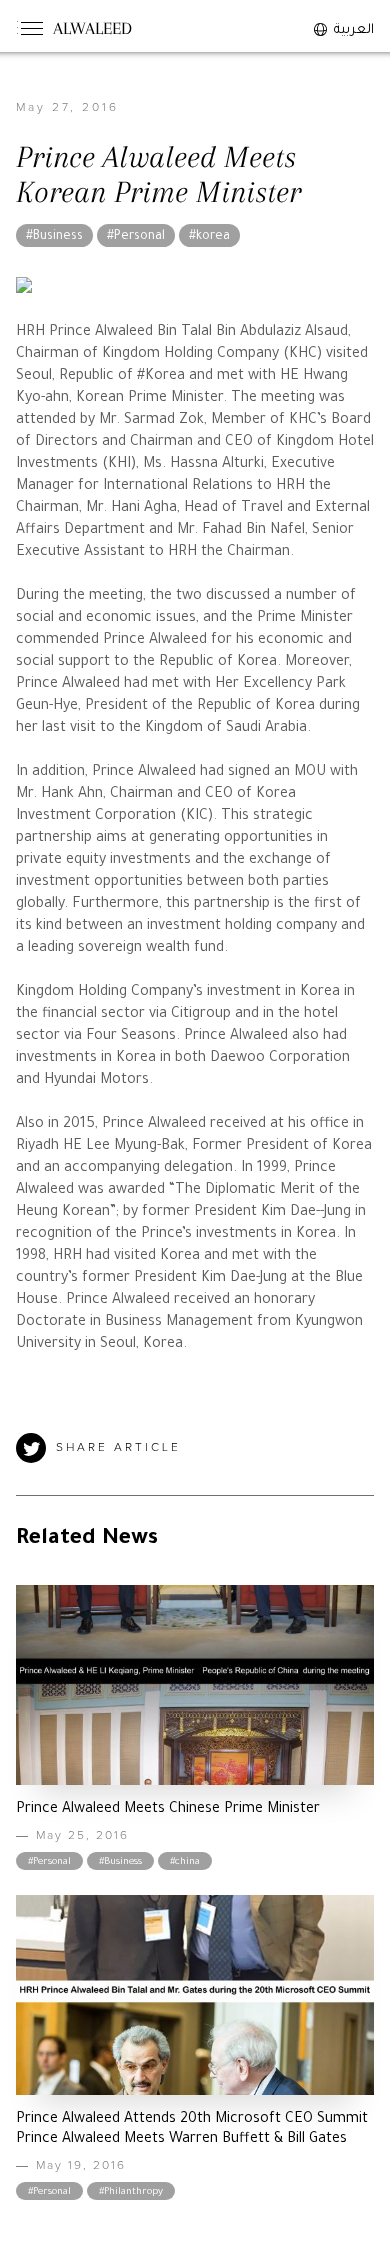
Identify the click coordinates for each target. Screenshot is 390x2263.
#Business (54, 237)
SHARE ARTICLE (118, 1448)
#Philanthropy (131, 2192)
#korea (209, 237)
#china (185, 1862)
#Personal (136, 237)
